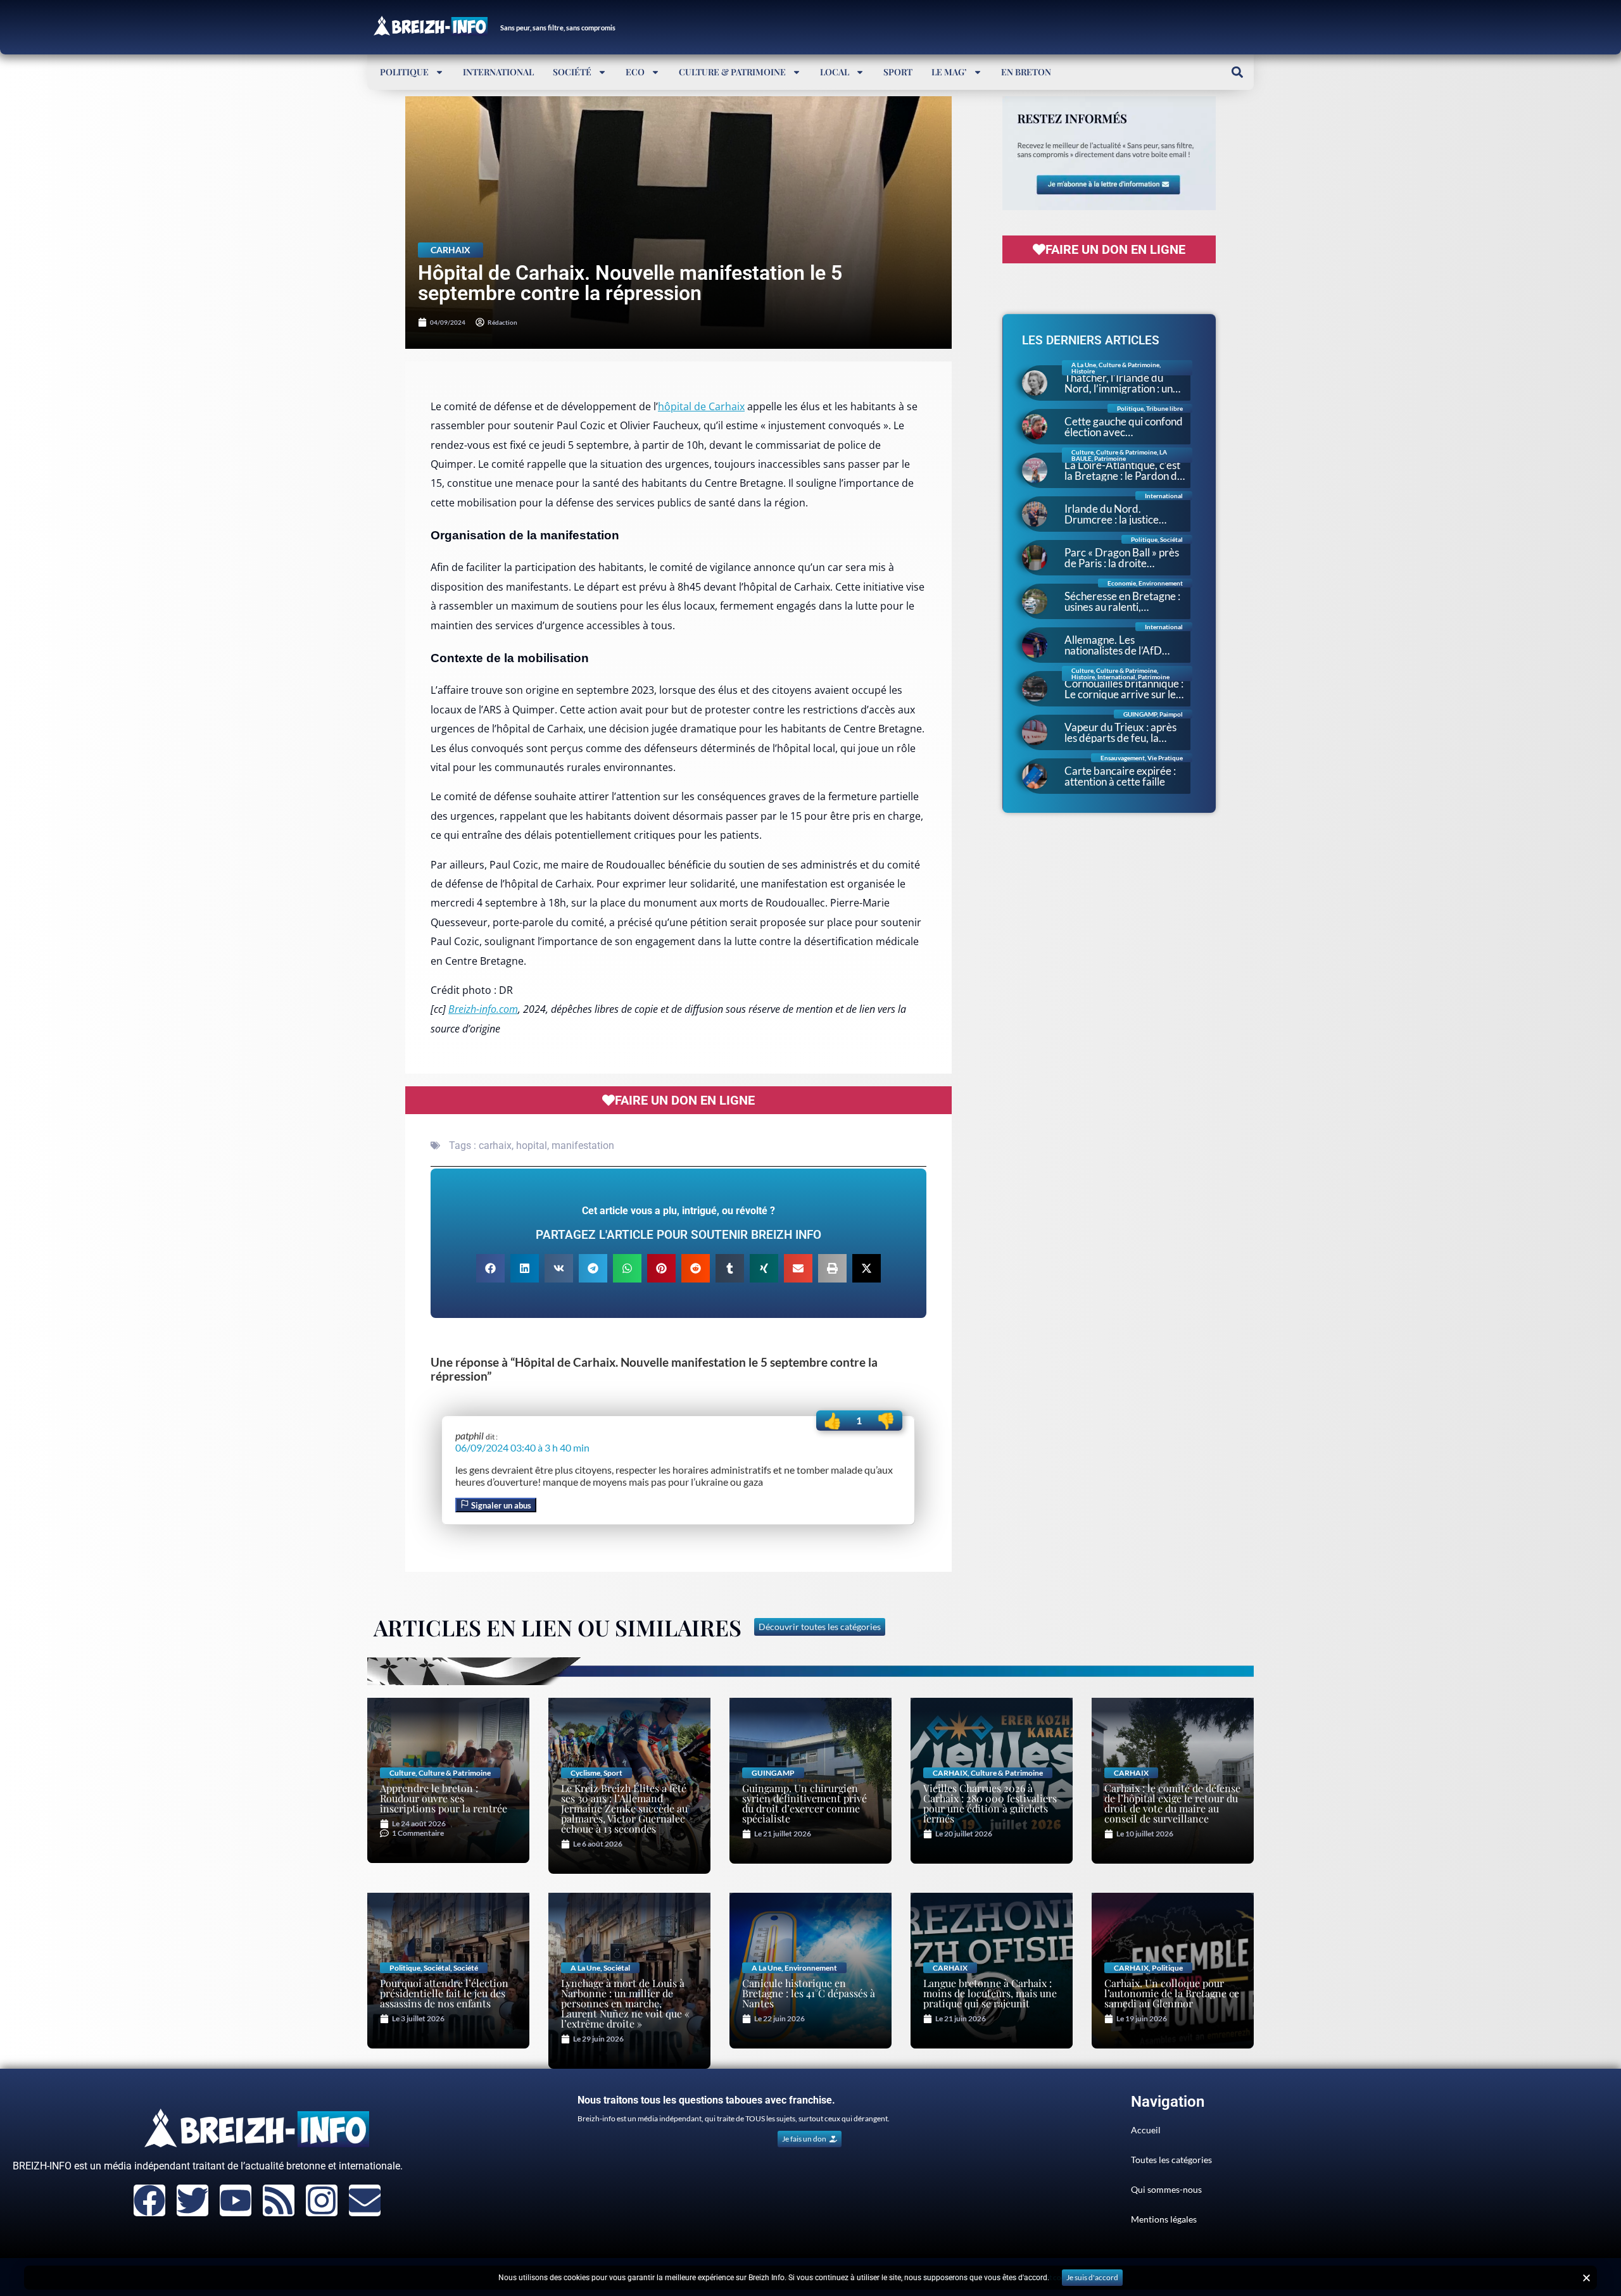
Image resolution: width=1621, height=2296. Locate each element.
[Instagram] (322, 2200)
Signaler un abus (500, 1505)
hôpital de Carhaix (701, 406)
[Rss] (279, 2200)
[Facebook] (149, 2200)
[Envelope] (365, 2200)
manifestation (583, 1145)
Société (572, 72)
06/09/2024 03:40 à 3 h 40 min (522, 1447)
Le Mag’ (949, 72)
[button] (1237, 72)
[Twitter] (192, 2200)
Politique (404, 72)
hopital (532, 1145)
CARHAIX (451, 250)
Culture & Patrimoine (732, 72)
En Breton (1026, 72)
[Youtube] (236, 2200)
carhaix (495, 1145)
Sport (898, 72)
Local (835, 72)
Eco (635, 72)
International (498, 72)
